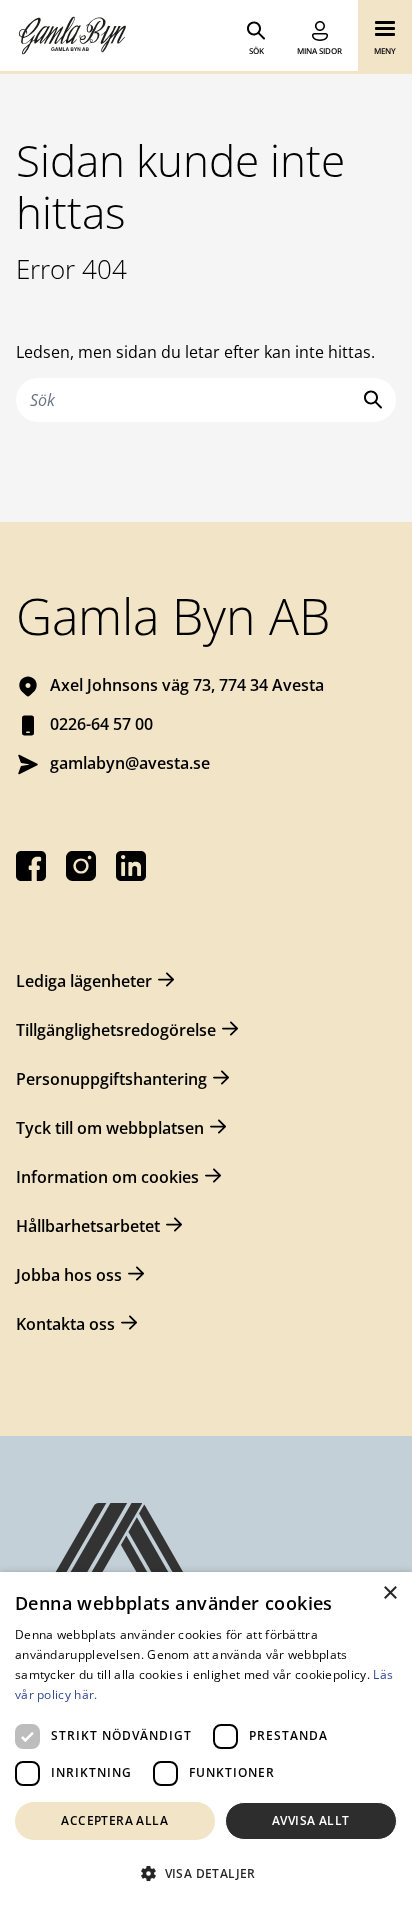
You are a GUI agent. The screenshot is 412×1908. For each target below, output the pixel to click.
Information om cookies (107, 1177)
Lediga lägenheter (84, 981)
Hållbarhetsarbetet (88, 1226)
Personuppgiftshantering (111, 1079)
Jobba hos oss (69, 1275)
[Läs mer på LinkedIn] (131, 866)
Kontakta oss (65, 1324)
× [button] (389, 1593)
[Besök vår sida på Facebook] (31, 866)
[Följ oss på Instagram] (81, 866)
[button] (206, 1873)
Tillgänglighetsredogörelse (116, 1030)
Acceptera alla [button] (114, 1820)
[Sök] (369, 399)
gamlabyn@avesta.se (130, 763)
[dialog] (206, 1740)
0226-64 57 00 (101, 724)
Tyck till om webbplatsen (110, 1128)
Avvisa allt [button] (310, 1820)
